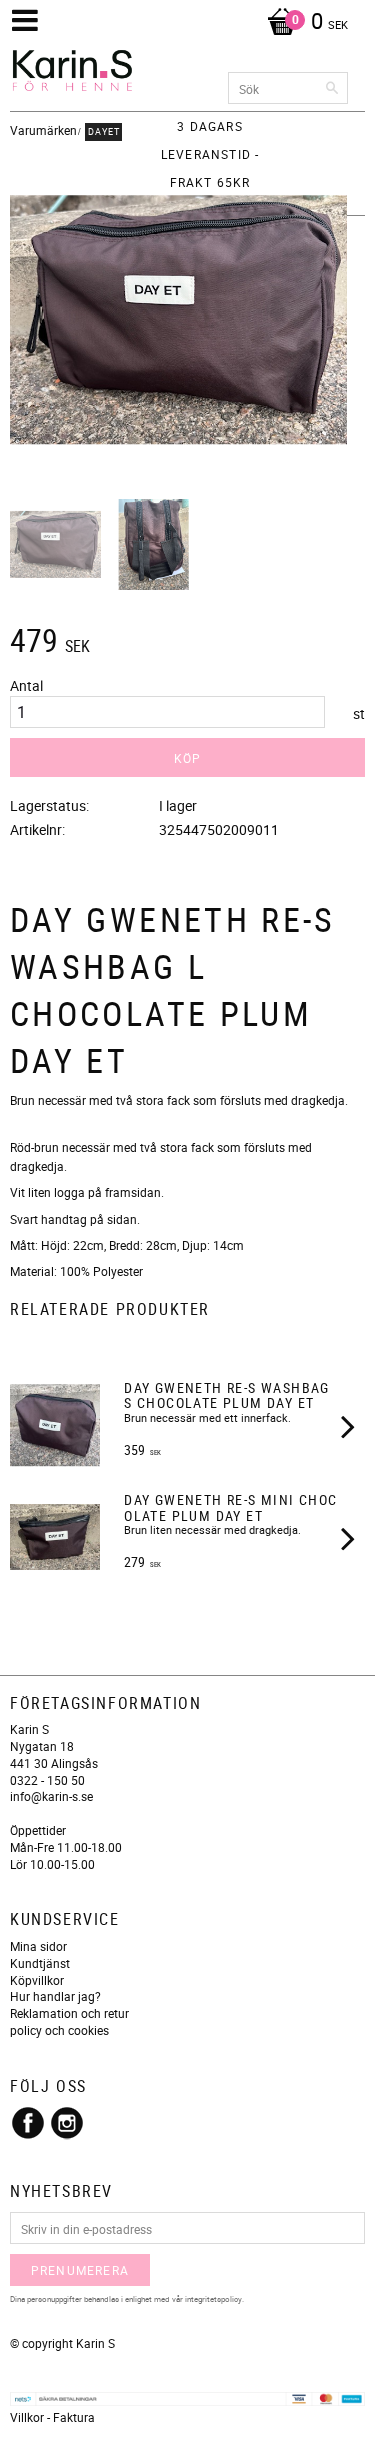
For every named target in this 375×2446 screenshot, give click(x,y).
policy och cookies (59, 2030)
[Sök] (333, 88)
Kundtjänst (40, 1963)
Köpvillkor (37, 1980)
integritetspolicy (213, 2298)
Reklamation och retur (69, 2013)
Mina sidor (38, 1946)
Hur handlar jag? (55, 1996)
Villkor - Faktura (52, 2417)
